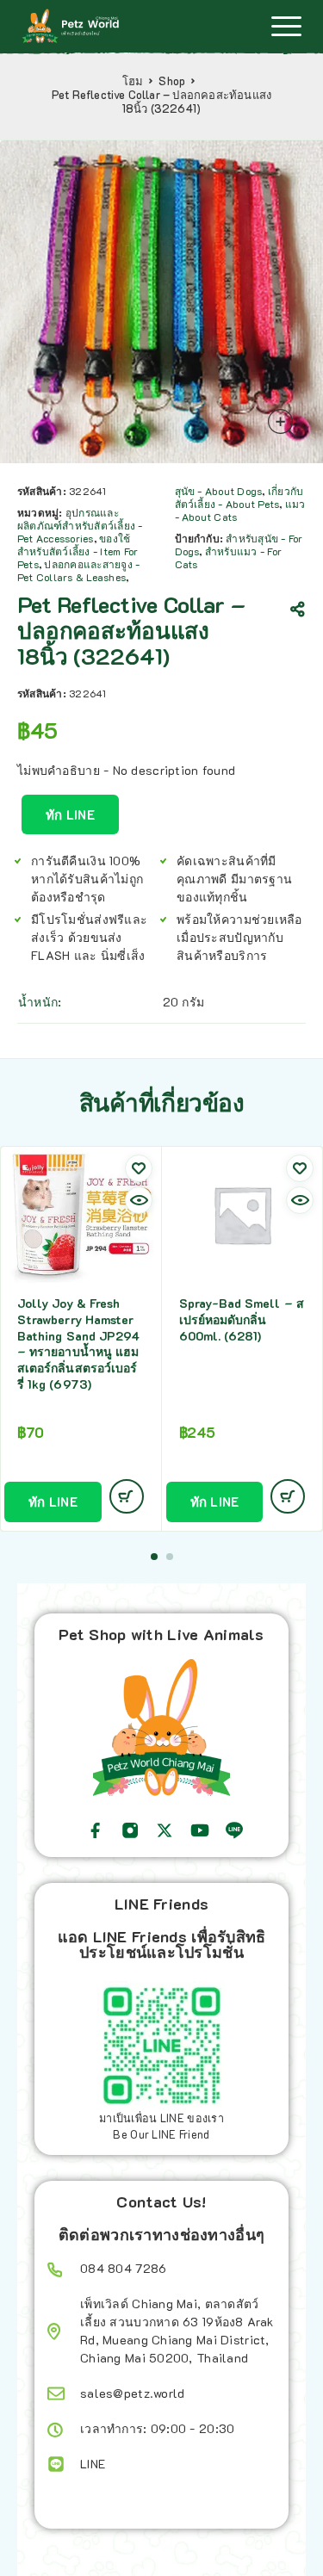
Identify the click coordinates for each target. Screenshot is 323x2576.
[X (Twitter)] (165, 1830)
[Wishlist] (139, 1168)
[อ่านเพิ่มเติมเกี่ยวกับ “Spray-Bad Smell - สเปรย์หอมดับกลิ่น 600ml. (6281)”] (288, 1496)
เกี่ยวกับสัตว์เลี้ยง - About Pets (239, 497)
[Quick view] (139, 1200)
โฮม (133, 81)
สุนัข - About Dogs (219, 491)
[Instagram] (130, 1830)
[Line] (234, 1830)
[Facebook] (96, 1830)
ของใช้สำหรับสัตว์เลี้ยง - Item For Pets (78, 551)
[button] (154, 1557)
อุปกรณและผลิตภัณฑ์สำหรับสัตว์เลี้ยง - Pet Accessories (80, 525)
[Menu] (286, 26)
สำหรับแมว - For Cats (229, 557)
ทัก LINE (70, 814)
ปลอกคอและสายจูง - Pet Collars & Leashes (78, 570)
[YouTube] (200, 1830)
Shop (172, 81)
